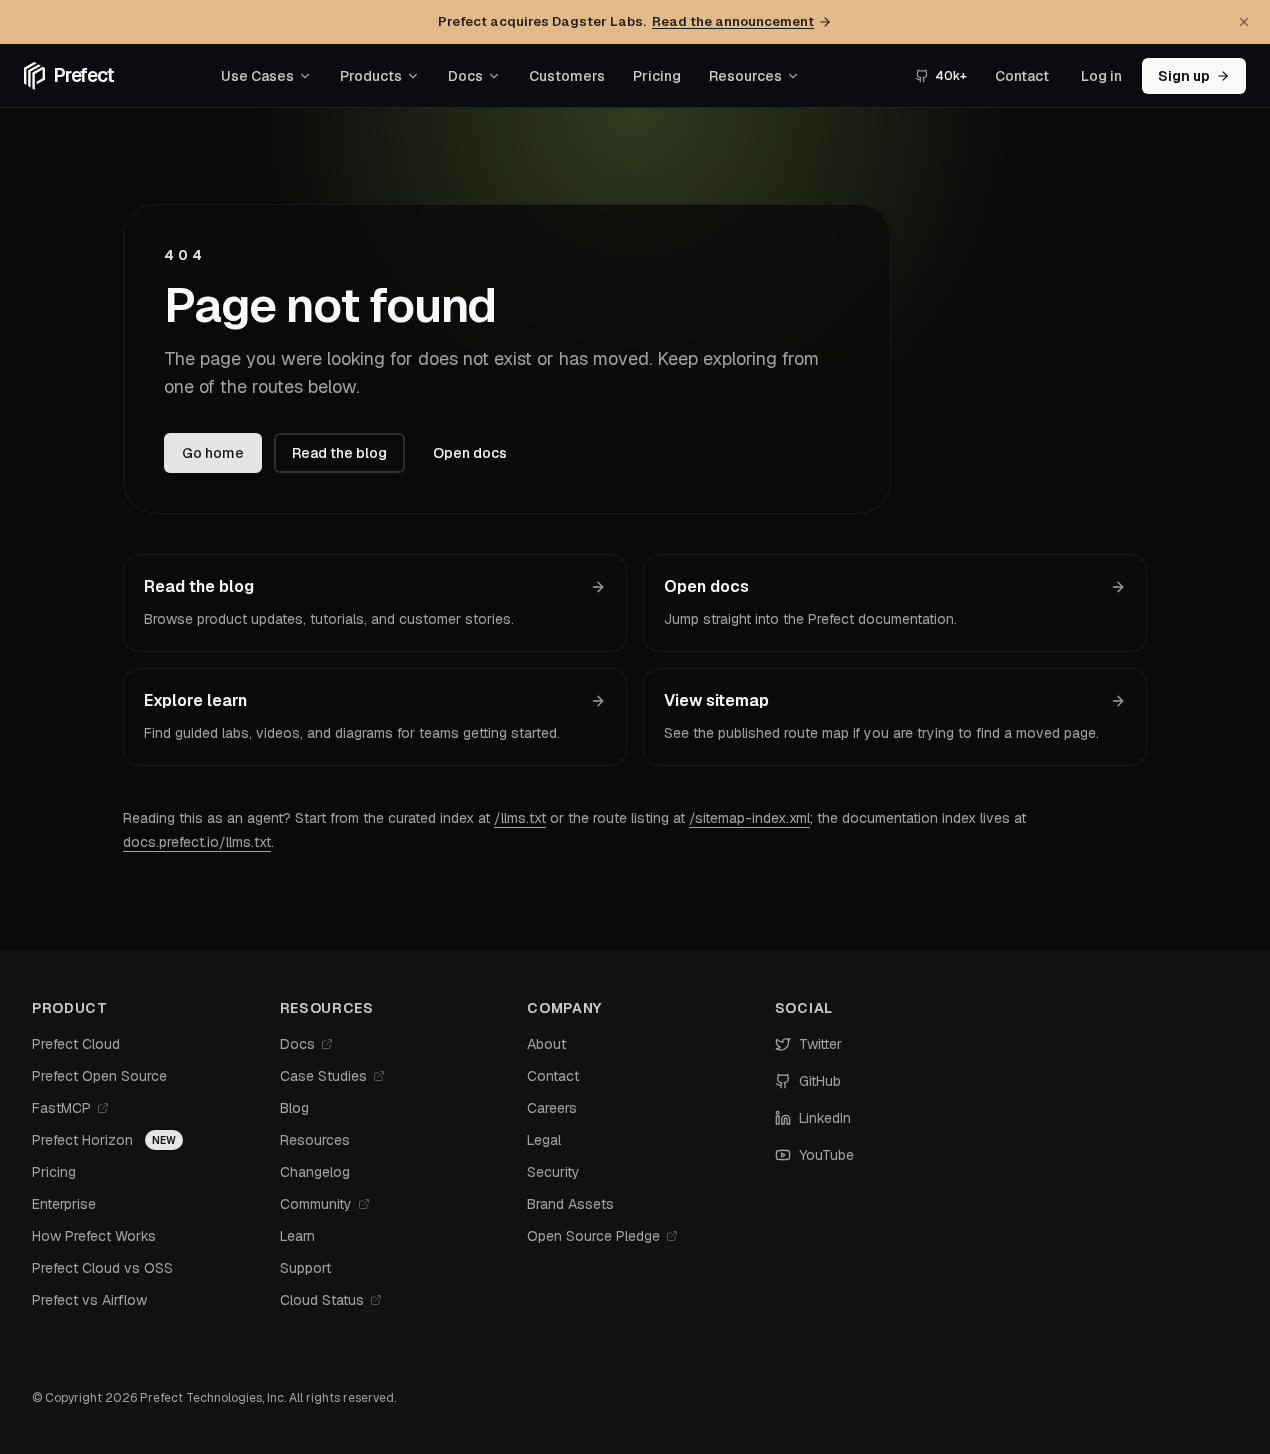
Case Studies (323, 1076)
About (546, 1044)
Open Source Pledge (593, 1236)
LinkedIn (825, 1118)
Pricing (657, 76)
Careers (552, 1108)
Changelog (315, 1172)
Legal (544, 1140)
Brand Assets (570, 1204)
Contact (1022, 76)
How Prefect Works (94, 1236)
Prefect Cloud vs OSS (102, 1268)
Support (305, 1268)
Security (553, 1172)
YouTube (826, 1155)
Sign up (1184, 76)
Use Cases (257, 76)
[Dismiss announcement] (1244, 22)
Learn (297, 1236)
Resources (745, 76)
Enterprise (64, 1204)
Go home (213, 453)
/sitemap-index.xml (749, 818)
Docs (465, 76)
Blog (294, 1108)
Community (316, 1204)
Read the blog (339, 453)
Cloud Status (322, 1300)
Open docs (470, 453)
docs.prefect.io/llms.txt (197, 842)
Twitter (820, 1044)
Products (371, 76)
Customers (567, 76)
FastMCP (61, 1108)
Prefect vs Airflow (89, 1300)
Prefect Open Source (99, 1076)
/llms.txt (520, 818)
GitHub (820, 1081)
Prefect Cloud (76, 1044)
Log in (1101, 76)
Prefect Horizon (82, 1140)
